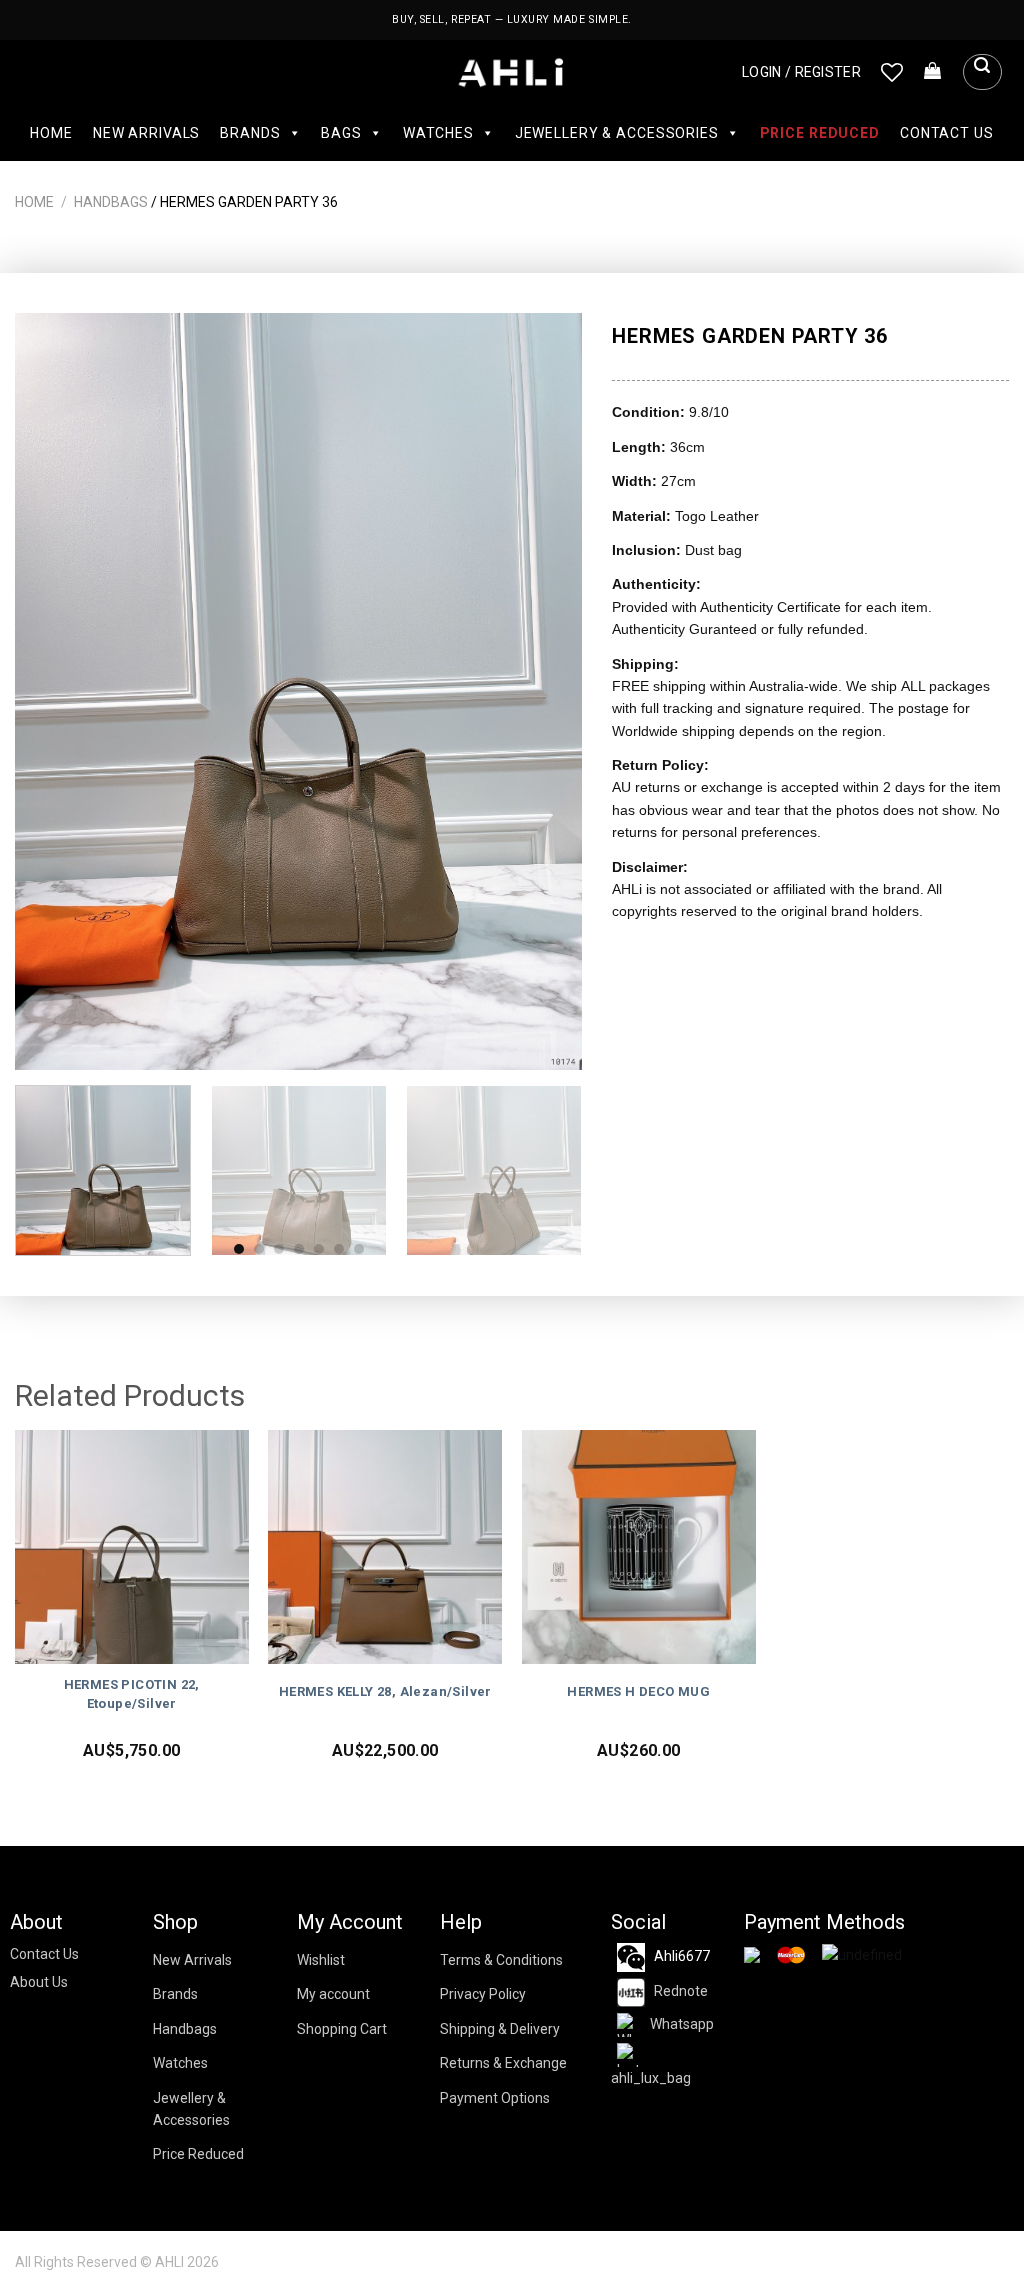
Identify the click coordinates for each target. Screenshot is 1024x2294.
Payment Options (495, 2098)
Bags (341, 133)
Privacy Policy (483, 1994)
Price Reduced (820, 133)
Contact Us (947, 133)
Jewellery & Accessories (617, 133)
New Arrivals (146, 133)
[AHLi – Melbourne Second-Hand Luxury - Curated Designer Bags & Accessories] (512, 72)
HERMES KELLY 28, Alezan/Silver (385, 1691)
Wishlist (321, 1960)
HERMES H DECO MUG (638, 1691)
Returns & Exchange (503, 2063)
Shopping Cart (342, 2029)
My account (333, 1994)
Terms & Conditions (501, 1960)
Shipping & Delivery (500, 2029)
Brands (250, 133)
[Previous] (52, 691)
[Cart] (933, 72)
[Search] (982, 72)
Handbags (111, 202)
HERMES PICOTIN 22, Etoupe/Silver (132, 1694)
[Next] (546, 691)
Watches (438, 133)
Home (51, 133)
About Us (39, 1982)
